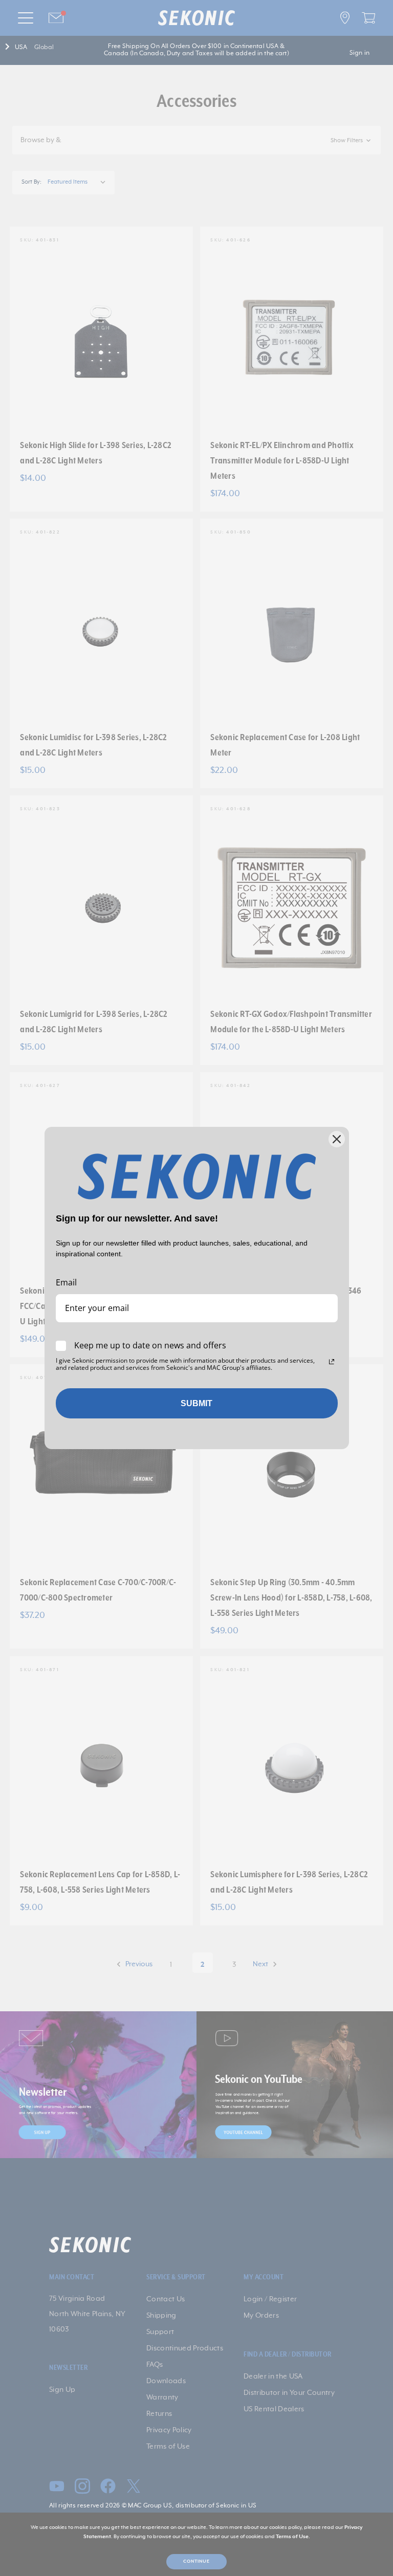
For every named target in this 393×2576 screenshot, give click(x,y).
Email (66, 1282)
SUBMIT (196, 1403)
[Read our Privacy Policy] (332, 1362)
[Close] (337, 1139)
